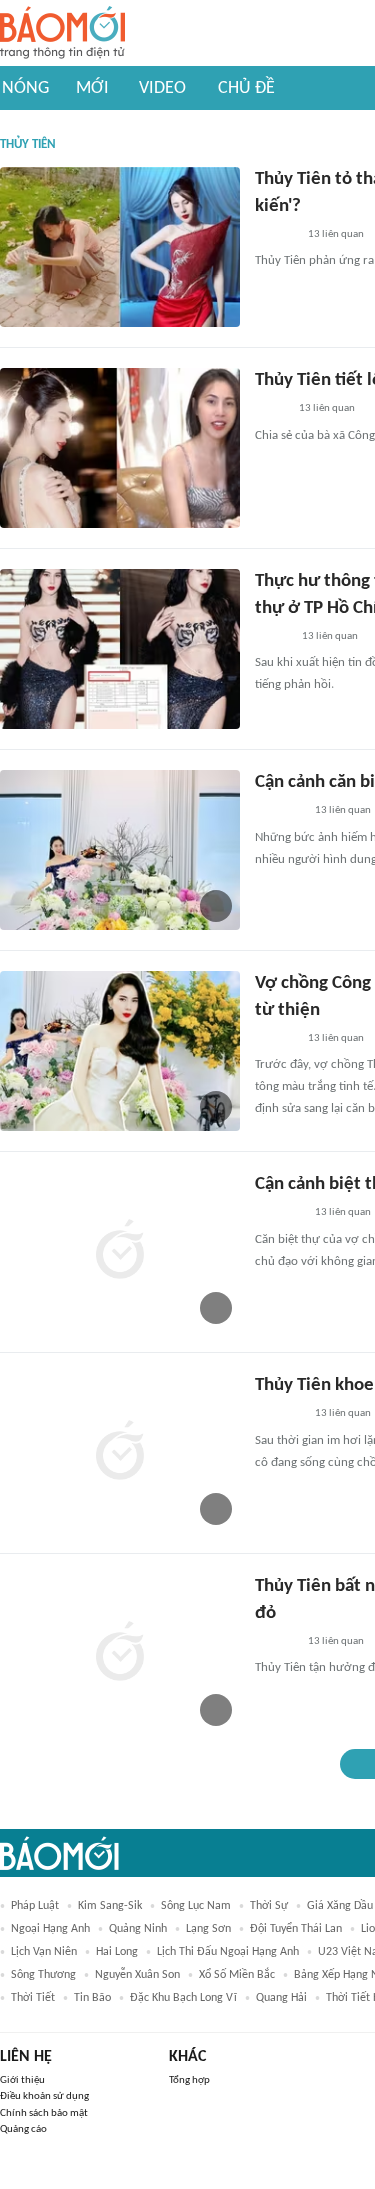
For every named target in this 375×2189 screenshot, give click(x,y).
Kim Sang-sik (110, 1906)
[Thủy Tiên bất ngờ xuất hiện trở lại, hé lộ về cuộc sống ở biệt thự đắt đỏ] (120, 1654)
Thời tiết (33, 1998)
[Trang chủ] (62, 33)
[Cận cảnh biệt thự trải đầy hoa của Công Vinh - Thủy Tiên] (120, 1252)
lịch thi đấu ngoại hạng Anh (228, 1952)
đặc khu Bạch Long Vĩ (183, 1998)
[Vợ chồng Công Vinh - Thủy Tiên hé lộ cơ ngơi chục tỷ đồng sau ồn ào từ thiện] (120, 1051)
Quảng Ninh (138, 1929)
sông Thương (43, 1975)
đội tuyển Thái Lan (296, 1929)
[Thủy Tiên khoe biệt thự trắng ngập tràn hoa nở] (120, 1453)
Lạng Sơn (208, 1929)
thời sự (269, 1906)
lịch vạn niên (44, 1952)
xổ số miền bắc (237, 1975)
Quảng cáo (23, 2129)
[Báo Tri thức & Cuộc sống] (279, 812)
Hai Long (117, 1952)
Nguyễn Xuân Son (137, 1975)
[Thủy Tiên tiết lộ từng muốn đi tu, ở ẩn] (120, 448)
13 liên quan (336, 234)
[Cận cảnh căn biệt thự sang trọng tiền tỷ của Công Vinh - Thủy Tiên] (120, 850)
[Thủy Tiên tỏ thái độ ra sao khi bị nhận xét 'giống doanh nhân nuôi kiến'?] (120, 247)
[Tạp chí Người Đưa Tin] (271, 410)
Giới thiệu (22, 2080)
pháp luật (35, 1906)
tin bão (92, 1998)
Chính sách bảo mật (44, 2113)
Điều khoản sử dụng (44, 2096)
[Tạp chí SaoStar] (275, 235)
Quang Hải (281, 1998)
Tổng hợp (189, 2080)
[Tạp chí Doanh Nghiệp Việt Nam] (272, 637)
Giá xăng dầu (340, 1906)
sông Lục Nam (196, 1906)
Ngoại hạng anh (50, 1929)
